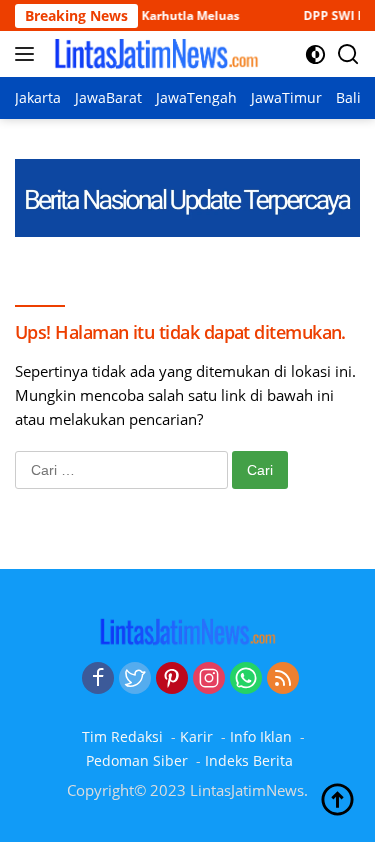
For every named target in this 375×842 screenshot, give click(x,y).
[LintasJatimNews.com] (153, 54)
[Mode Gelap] (315, 54)
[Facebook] (98, 679)
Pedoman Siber (137, 760)
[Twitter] (135, 679)
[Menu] (28, 54)
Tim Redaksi (122, 736)
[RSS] (283, 679)
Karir (196, 736)
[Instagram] (209, 679)
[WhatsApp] (246, 679)
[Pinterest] (172, 679)
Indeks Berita (249, 760)
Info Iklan (261, 736)
